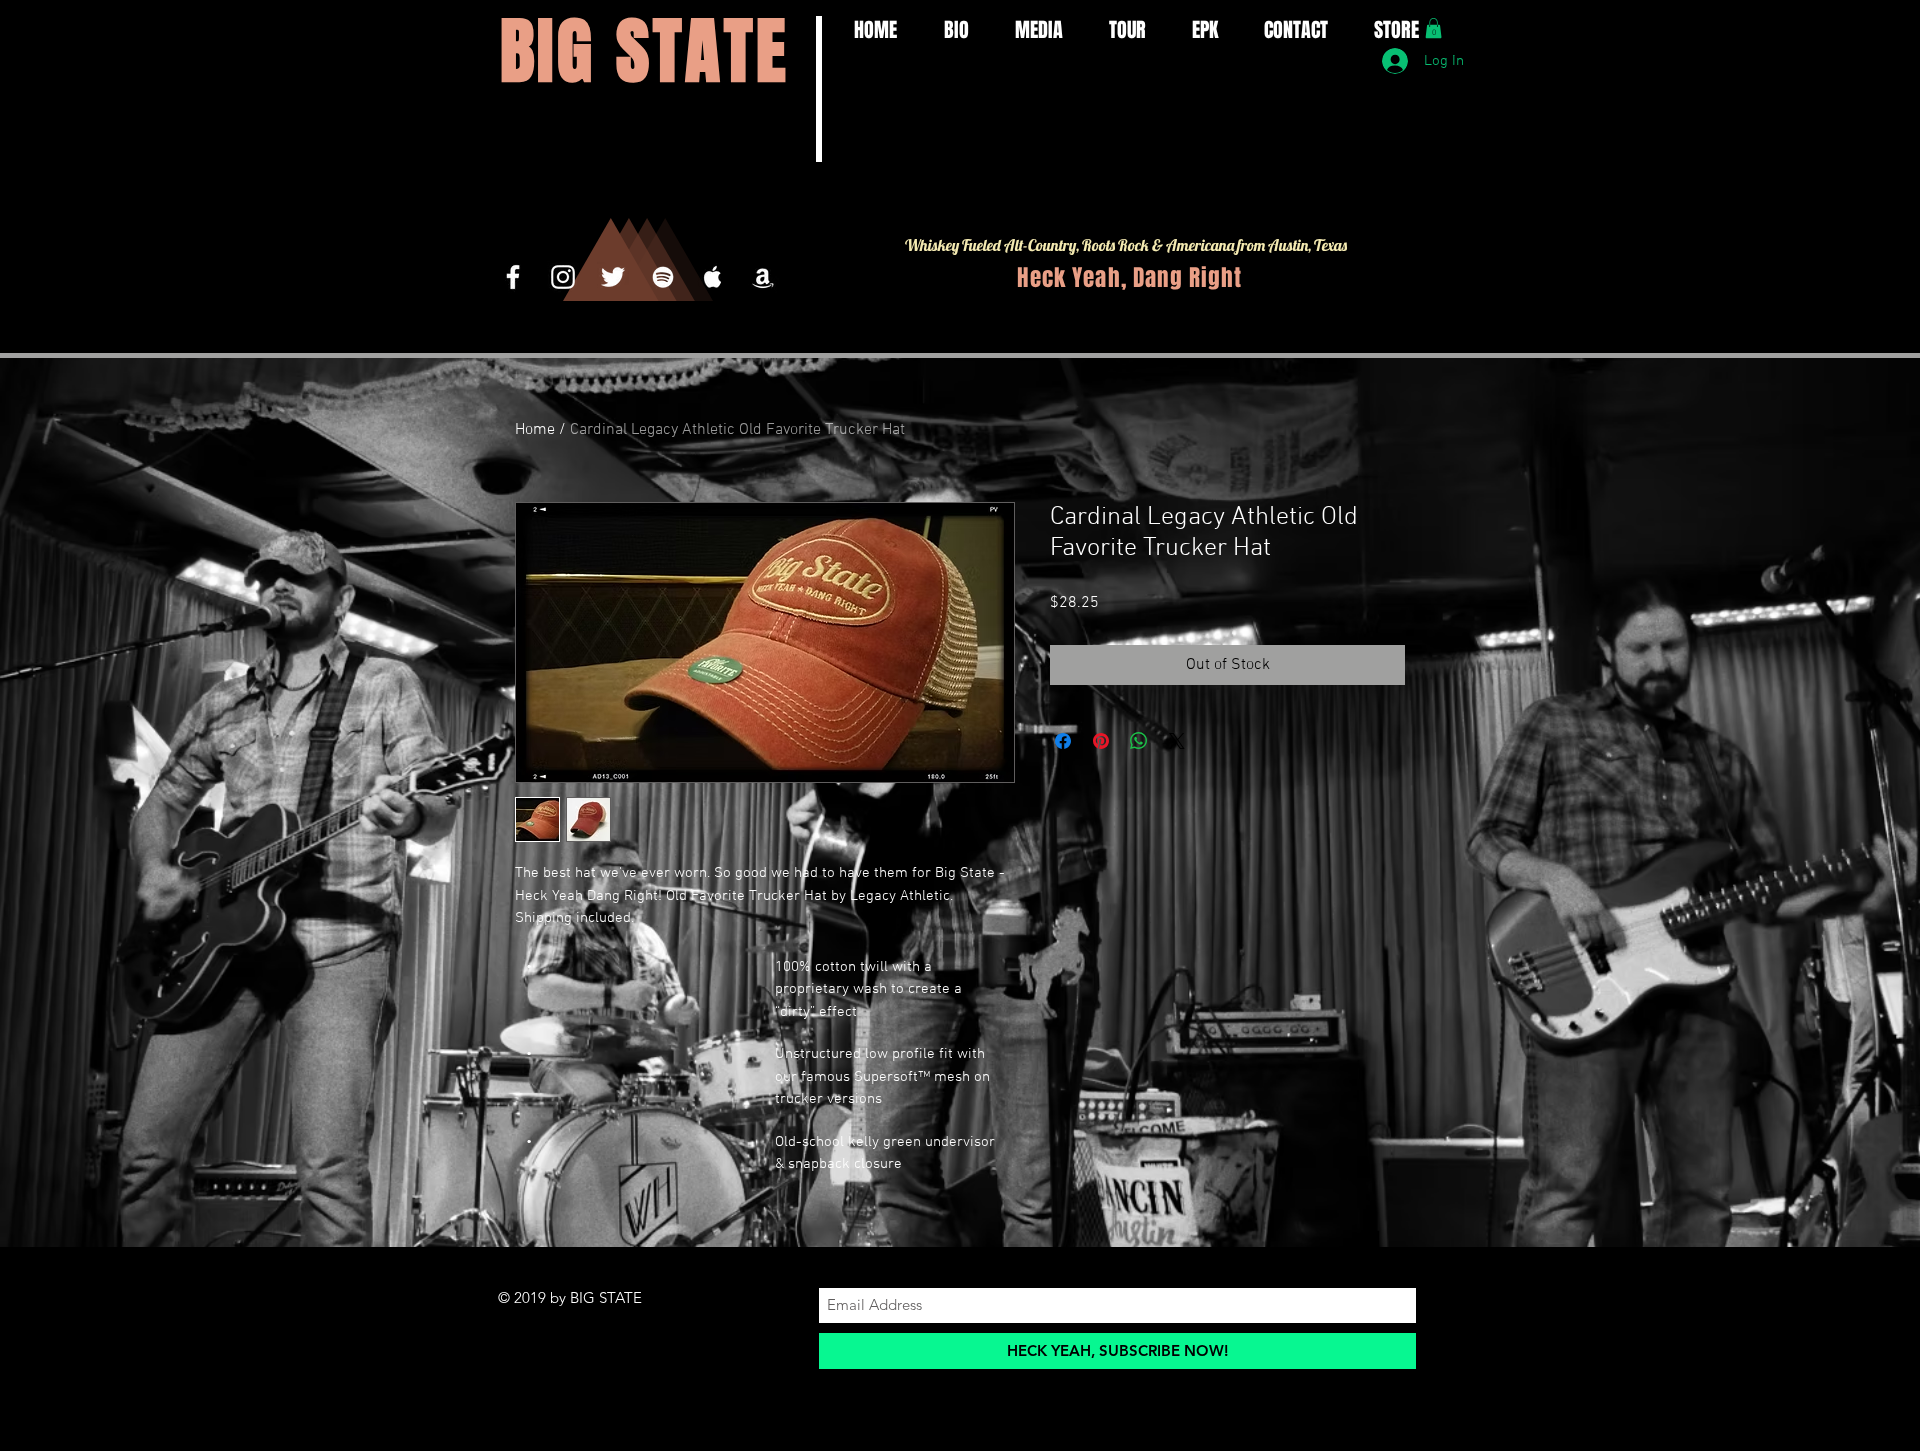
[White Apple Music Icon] (713, 277)
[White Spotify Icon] (663, 277)
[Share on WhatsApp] (1139, 741)
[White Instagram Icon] (563, 277)
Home (535, 430)
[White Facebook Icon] (513, 277)
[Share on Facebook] (1063, 741)
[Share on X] (1177, 741)
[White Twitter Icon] (613, 277)
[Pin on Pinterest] (1101, 741)
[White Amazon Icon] (763, 277)
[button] (1433, 28)
